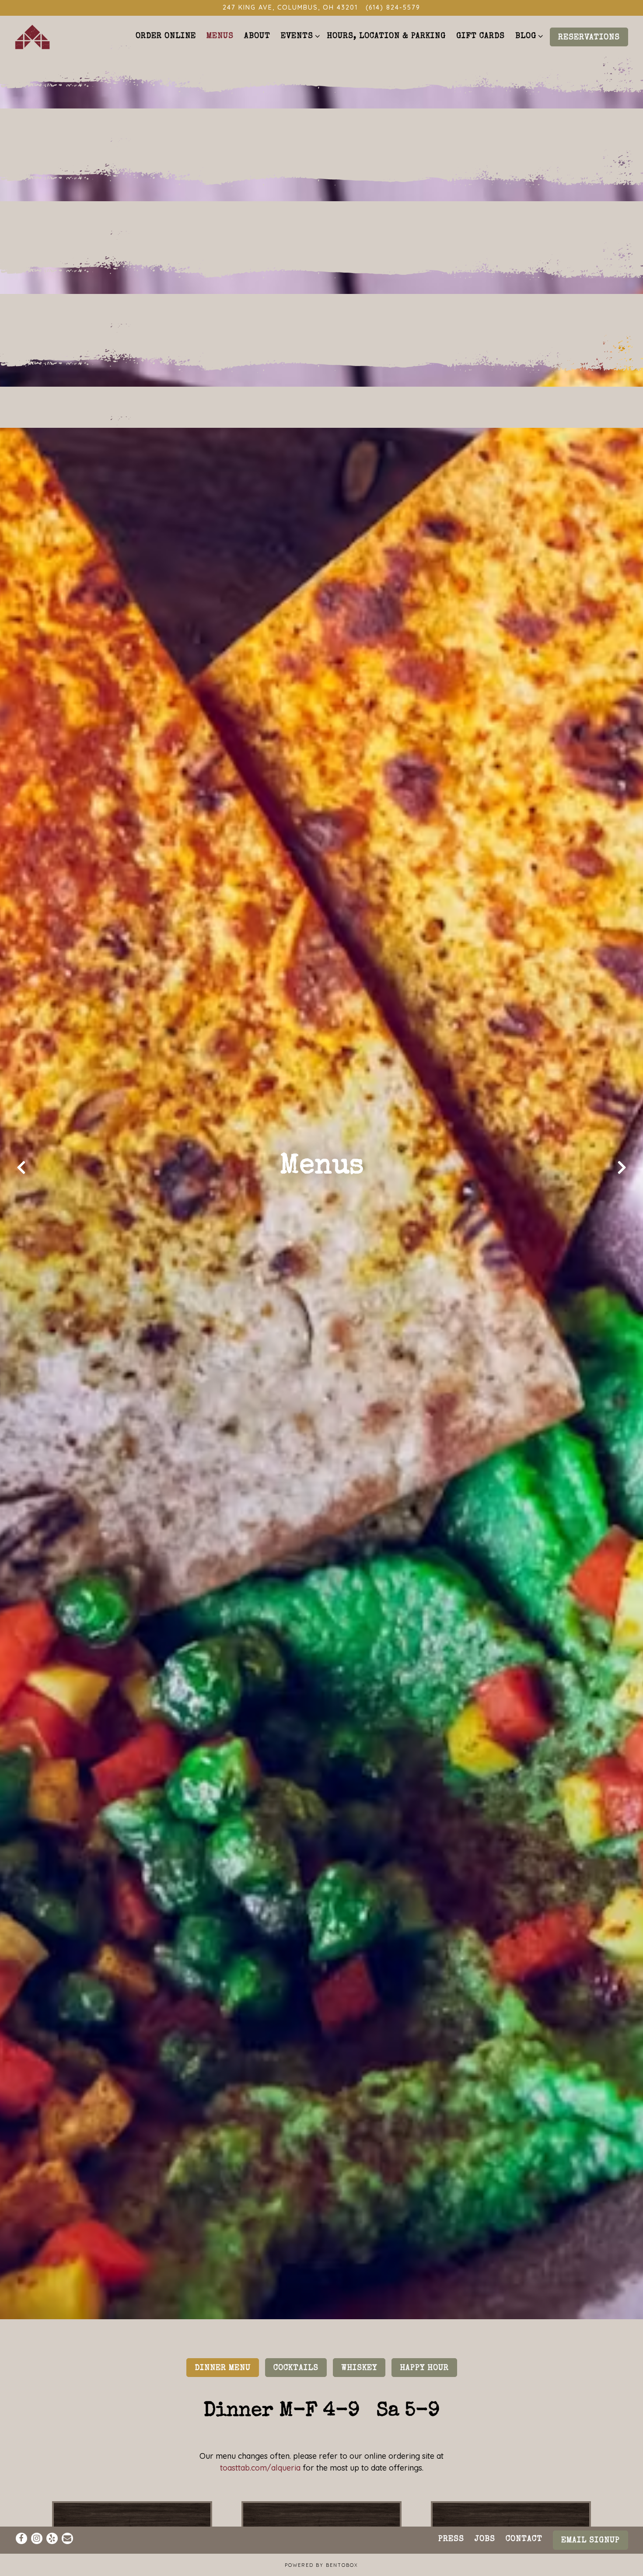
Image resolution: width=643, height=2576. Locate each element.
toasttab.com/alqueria (260, 2483)
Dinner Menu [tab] (223, 2383)
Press (451, 2539)
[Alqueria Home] (32, 36)
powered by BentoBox (321, 2565)
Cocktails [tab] (296, 2383)
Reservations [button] (589, 38)
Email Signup (591, 2541)
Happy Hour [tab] (424, 2383)
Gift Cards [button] (481, 36)
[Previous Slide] (21, 1175)
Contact (524, 2539)
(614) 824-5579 (393, 7)
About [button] (257, 36)
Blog (528, 36)
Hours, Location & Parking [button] (386, 36)
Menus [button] (220, 36)
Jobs (485, 2539)
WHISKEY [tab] (359, 2383)
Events (299, 36)
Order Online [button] (166, 36)
